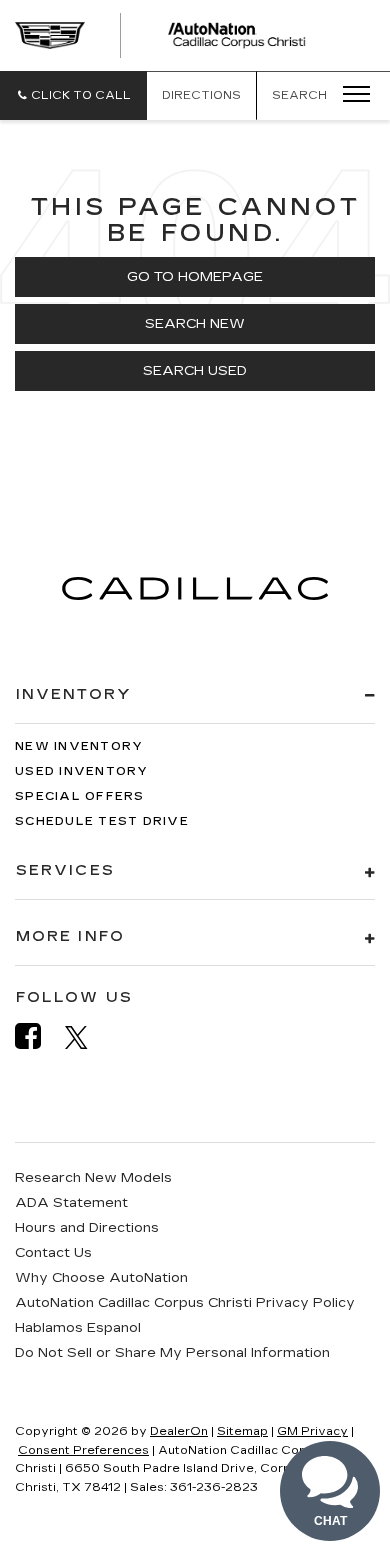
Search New (195, 324)
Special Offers (80, 796)
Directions (201, 95)
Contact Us (53, 1253)
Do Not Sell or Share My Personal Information (172, 1353)
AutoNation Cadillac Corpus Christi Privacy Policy (185, 1303)
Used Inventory (82, 771)
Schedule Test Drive (102, 821)
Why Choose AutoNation (101, 1278)
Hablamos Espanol (78, 1328)
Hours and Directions (87, 1228)
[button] (73, 95)
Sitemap (242, 1431)
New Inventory (79, 746)
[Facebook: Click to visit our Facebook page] (38, 1036)
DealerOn (179, 1431)
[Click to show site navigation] (350, 95)
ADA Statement (71, 1203)
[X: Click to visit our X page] (86, 1037)
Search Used (195, 371)
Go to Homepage (195, 277)
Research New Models (93, 1178)
